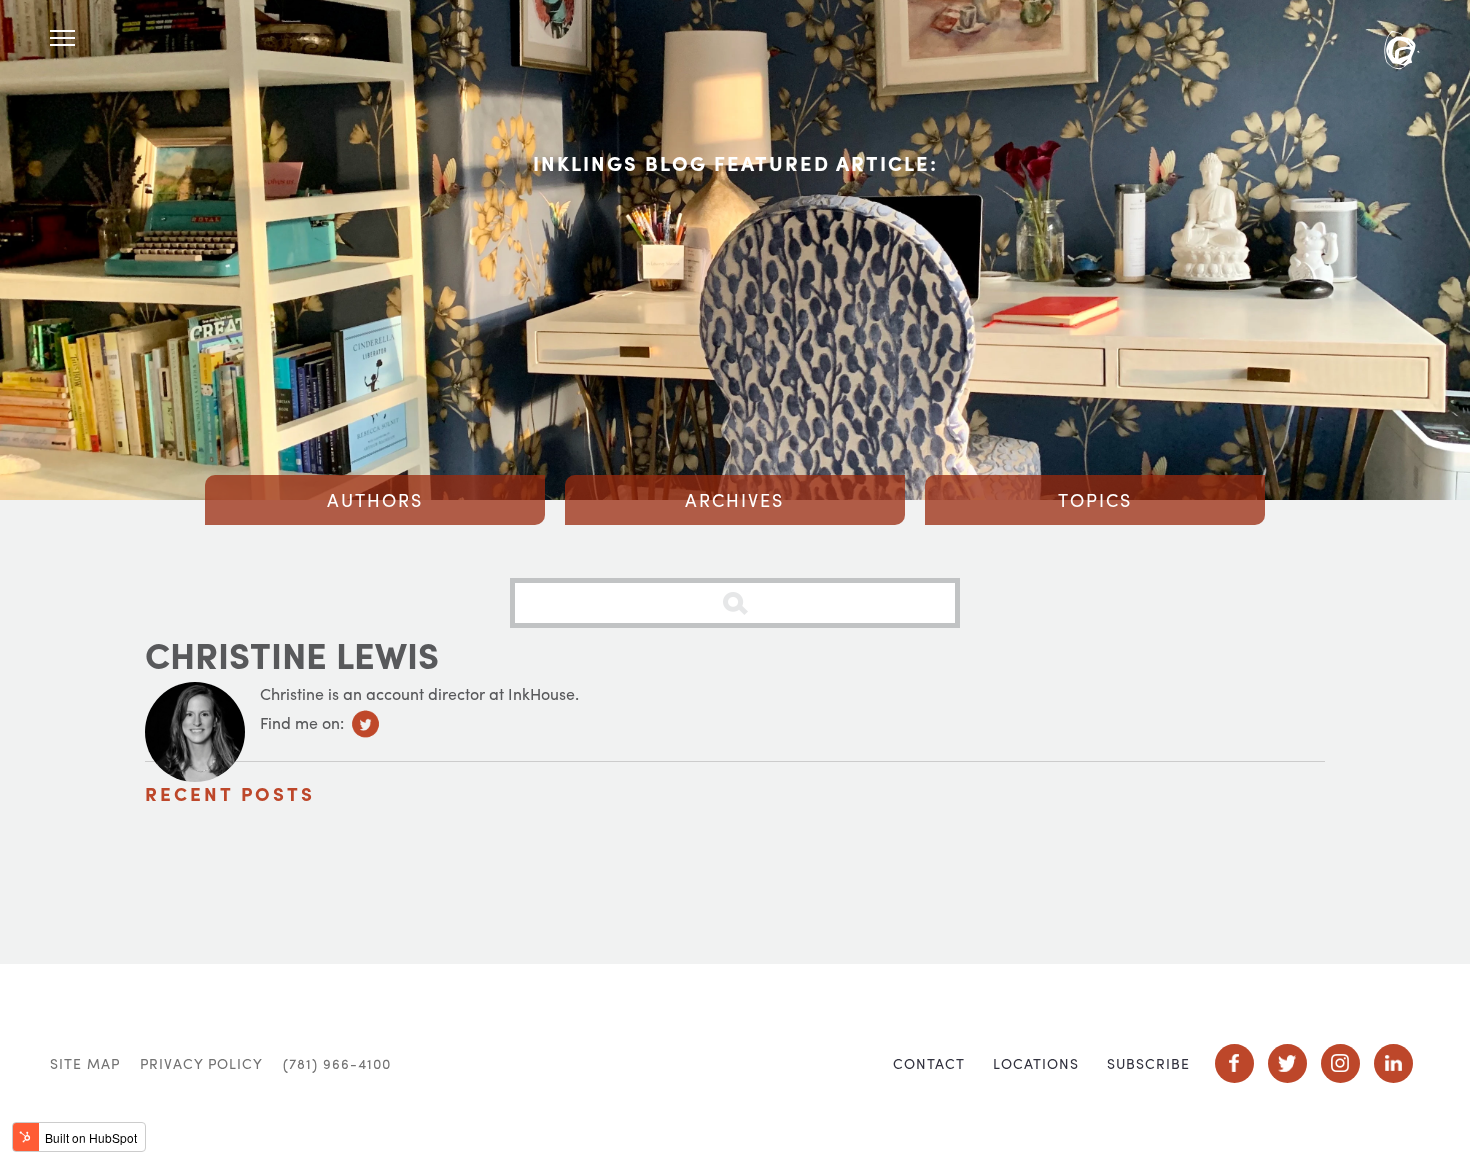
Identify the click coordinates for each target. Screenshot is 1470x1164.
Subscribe (1148, 1063)
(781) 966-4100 (337, 1063)
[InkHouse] (1401, 53)
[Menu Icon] (62, 38)
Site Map (85, 1063)
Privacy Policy (201, 1063)
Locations (1036, 1063)
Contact (929, 1063)
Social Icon (1234, 1063)
